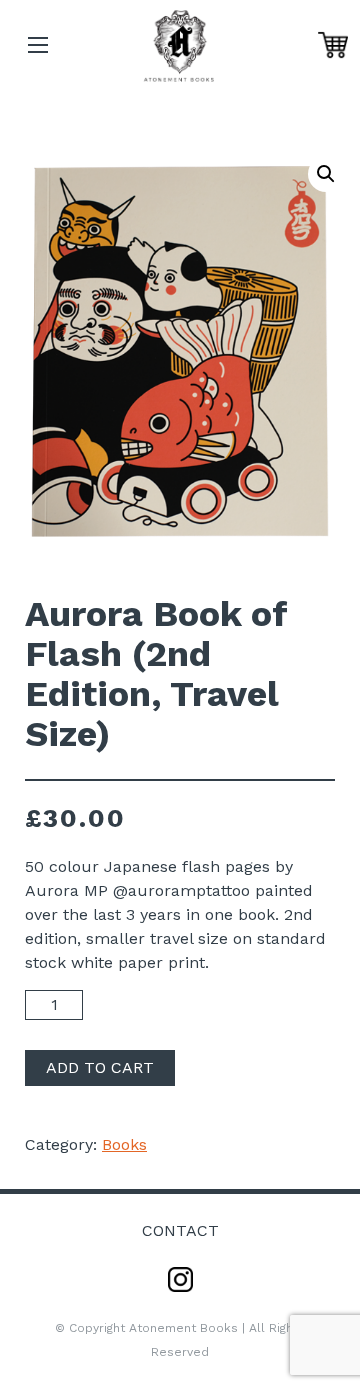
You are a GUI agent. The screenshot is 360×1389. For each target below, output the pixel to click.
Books (124, 1144)
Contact (180, 1230)
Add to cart (100, 1067)
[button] (326, 174)
